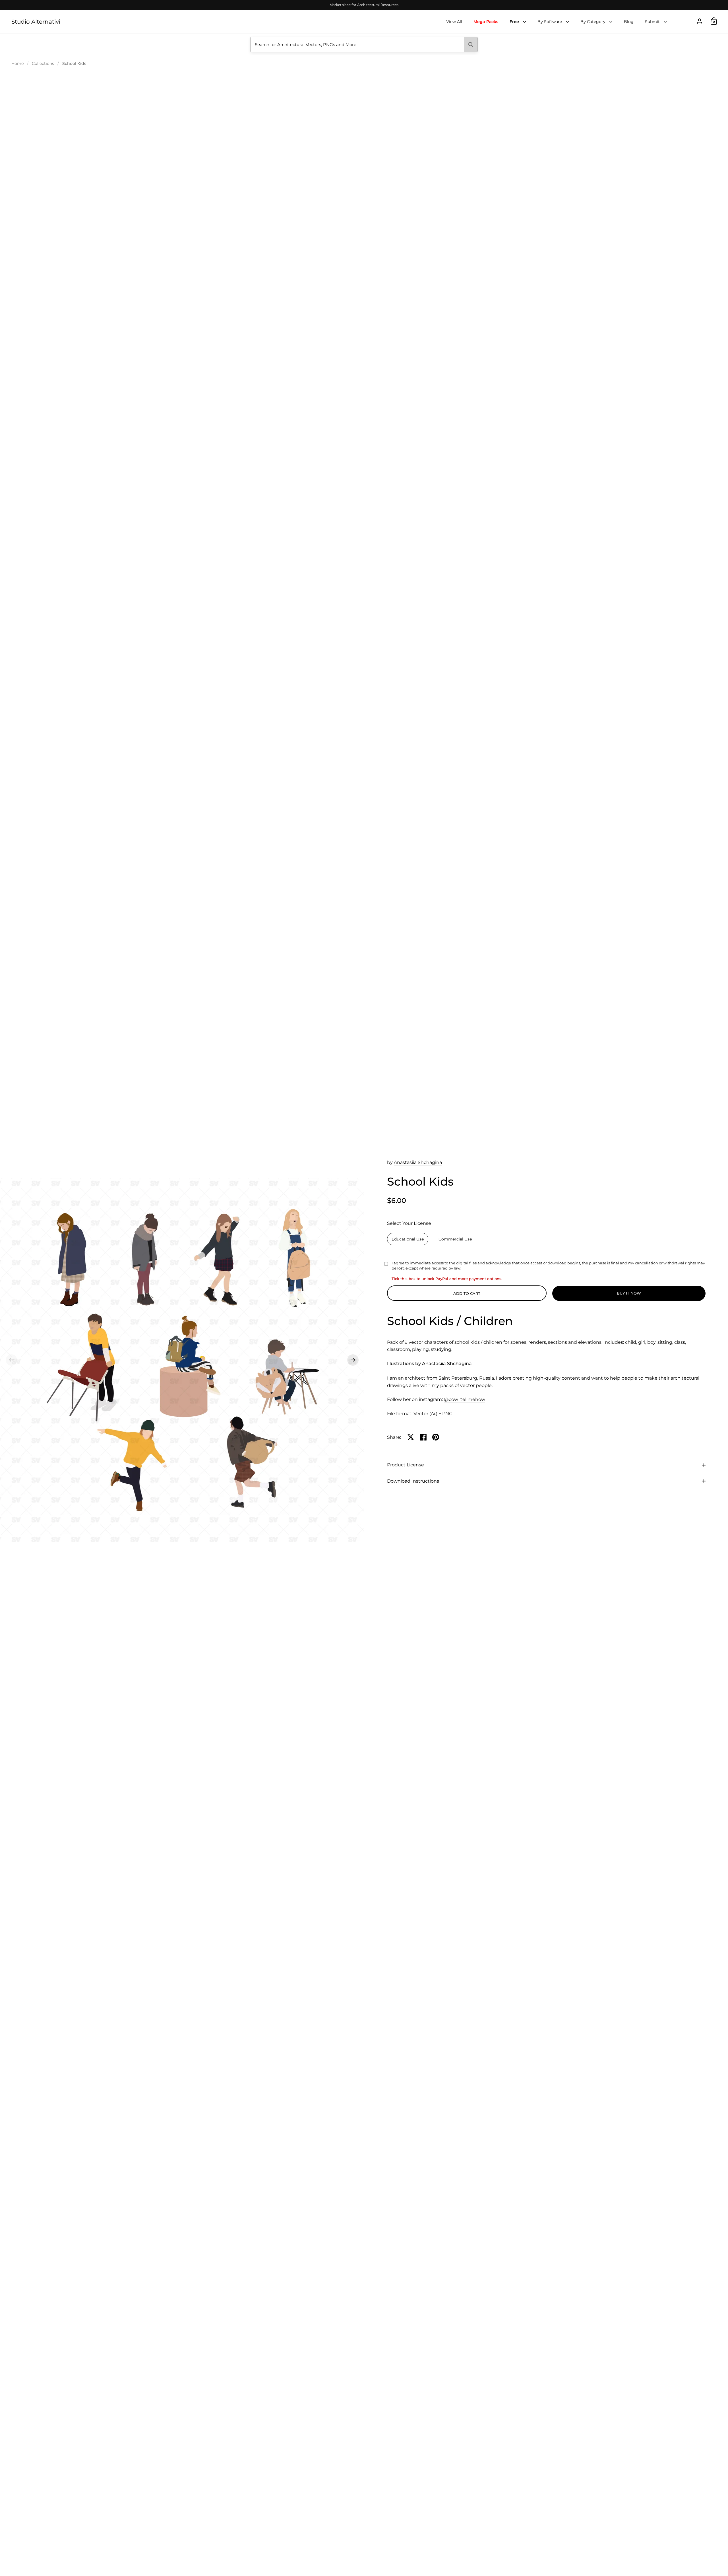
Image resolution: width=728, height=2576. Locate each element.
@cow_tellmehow (465, 1399)
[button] (11, 1360)
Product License (406, 1465)
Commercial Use (455, 1239)
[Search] (471, 45)
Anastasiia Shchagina (418, 1162)
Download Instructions (413, 1481)
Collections (43, 63)
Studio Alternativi (36, 22)
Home (17, 63)
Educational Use (408, 1239)
